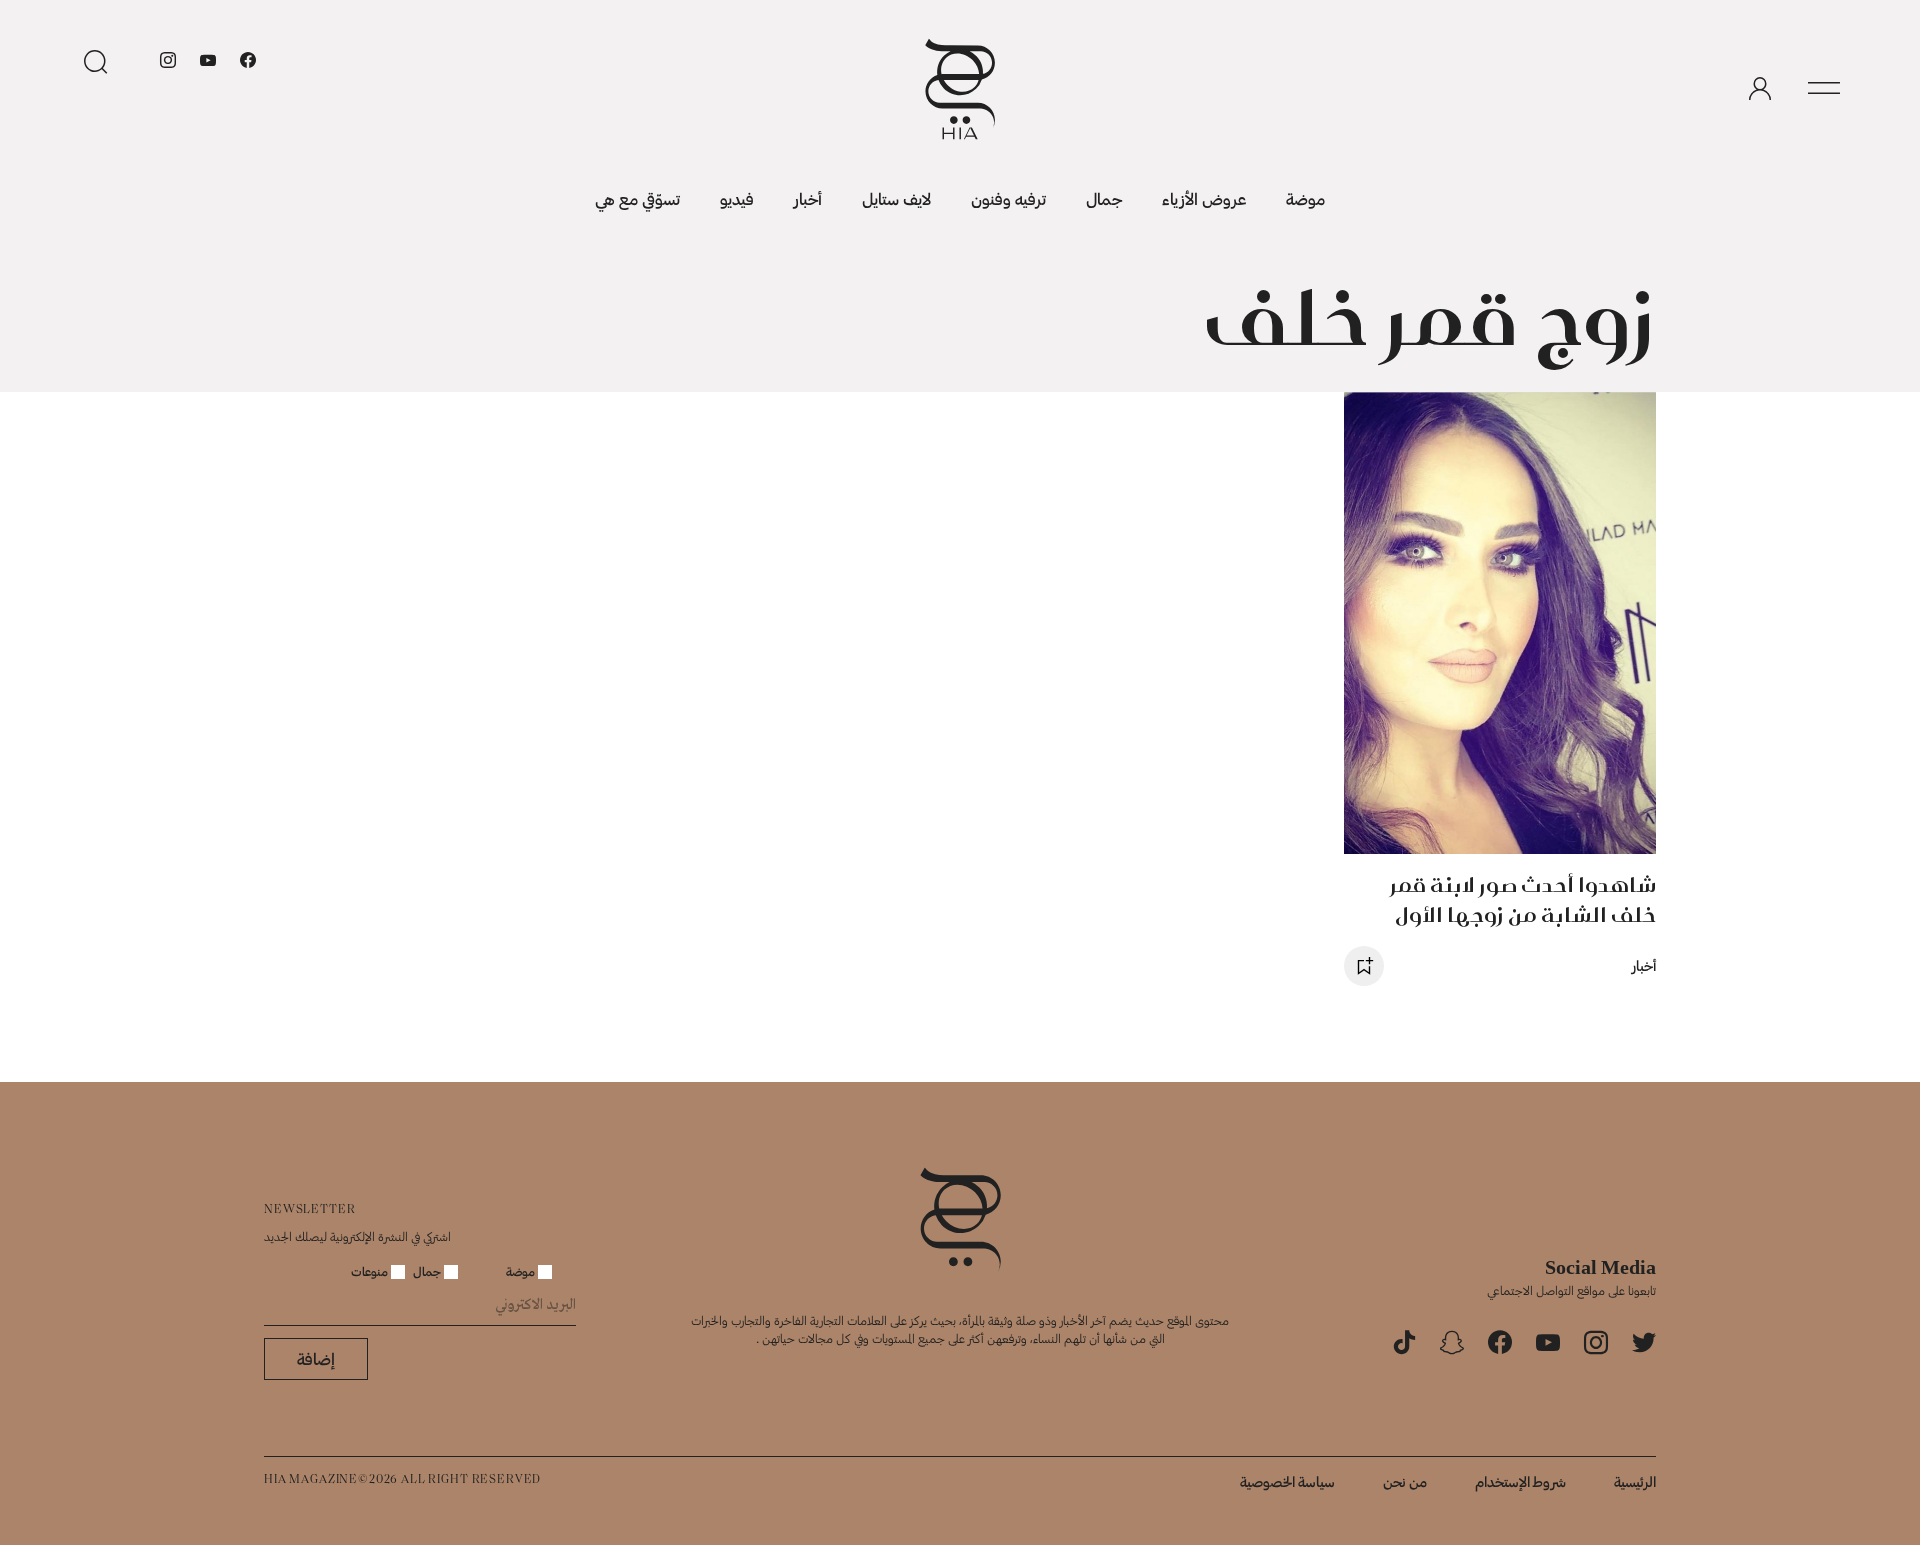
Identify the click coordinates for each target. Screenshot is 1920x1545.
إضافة (316, 1358)
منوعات (371, 1271)
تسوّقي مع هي (637, 198)
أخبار (808, 198)
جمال (1104, 198)
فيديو (737, 198)
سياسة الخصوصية (1287, 1481)
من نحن (1405, 1481)
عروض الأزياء (1204, 198)
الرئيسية (1635, 1481)
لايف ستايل (896, 198)
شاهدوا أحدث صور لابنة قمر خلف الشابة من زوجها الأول (1523, 899)
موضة (1305, 198)
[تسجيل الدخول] (1760, 89)
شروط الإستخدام (1520, 1481)
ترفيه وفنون (1008, 198)
